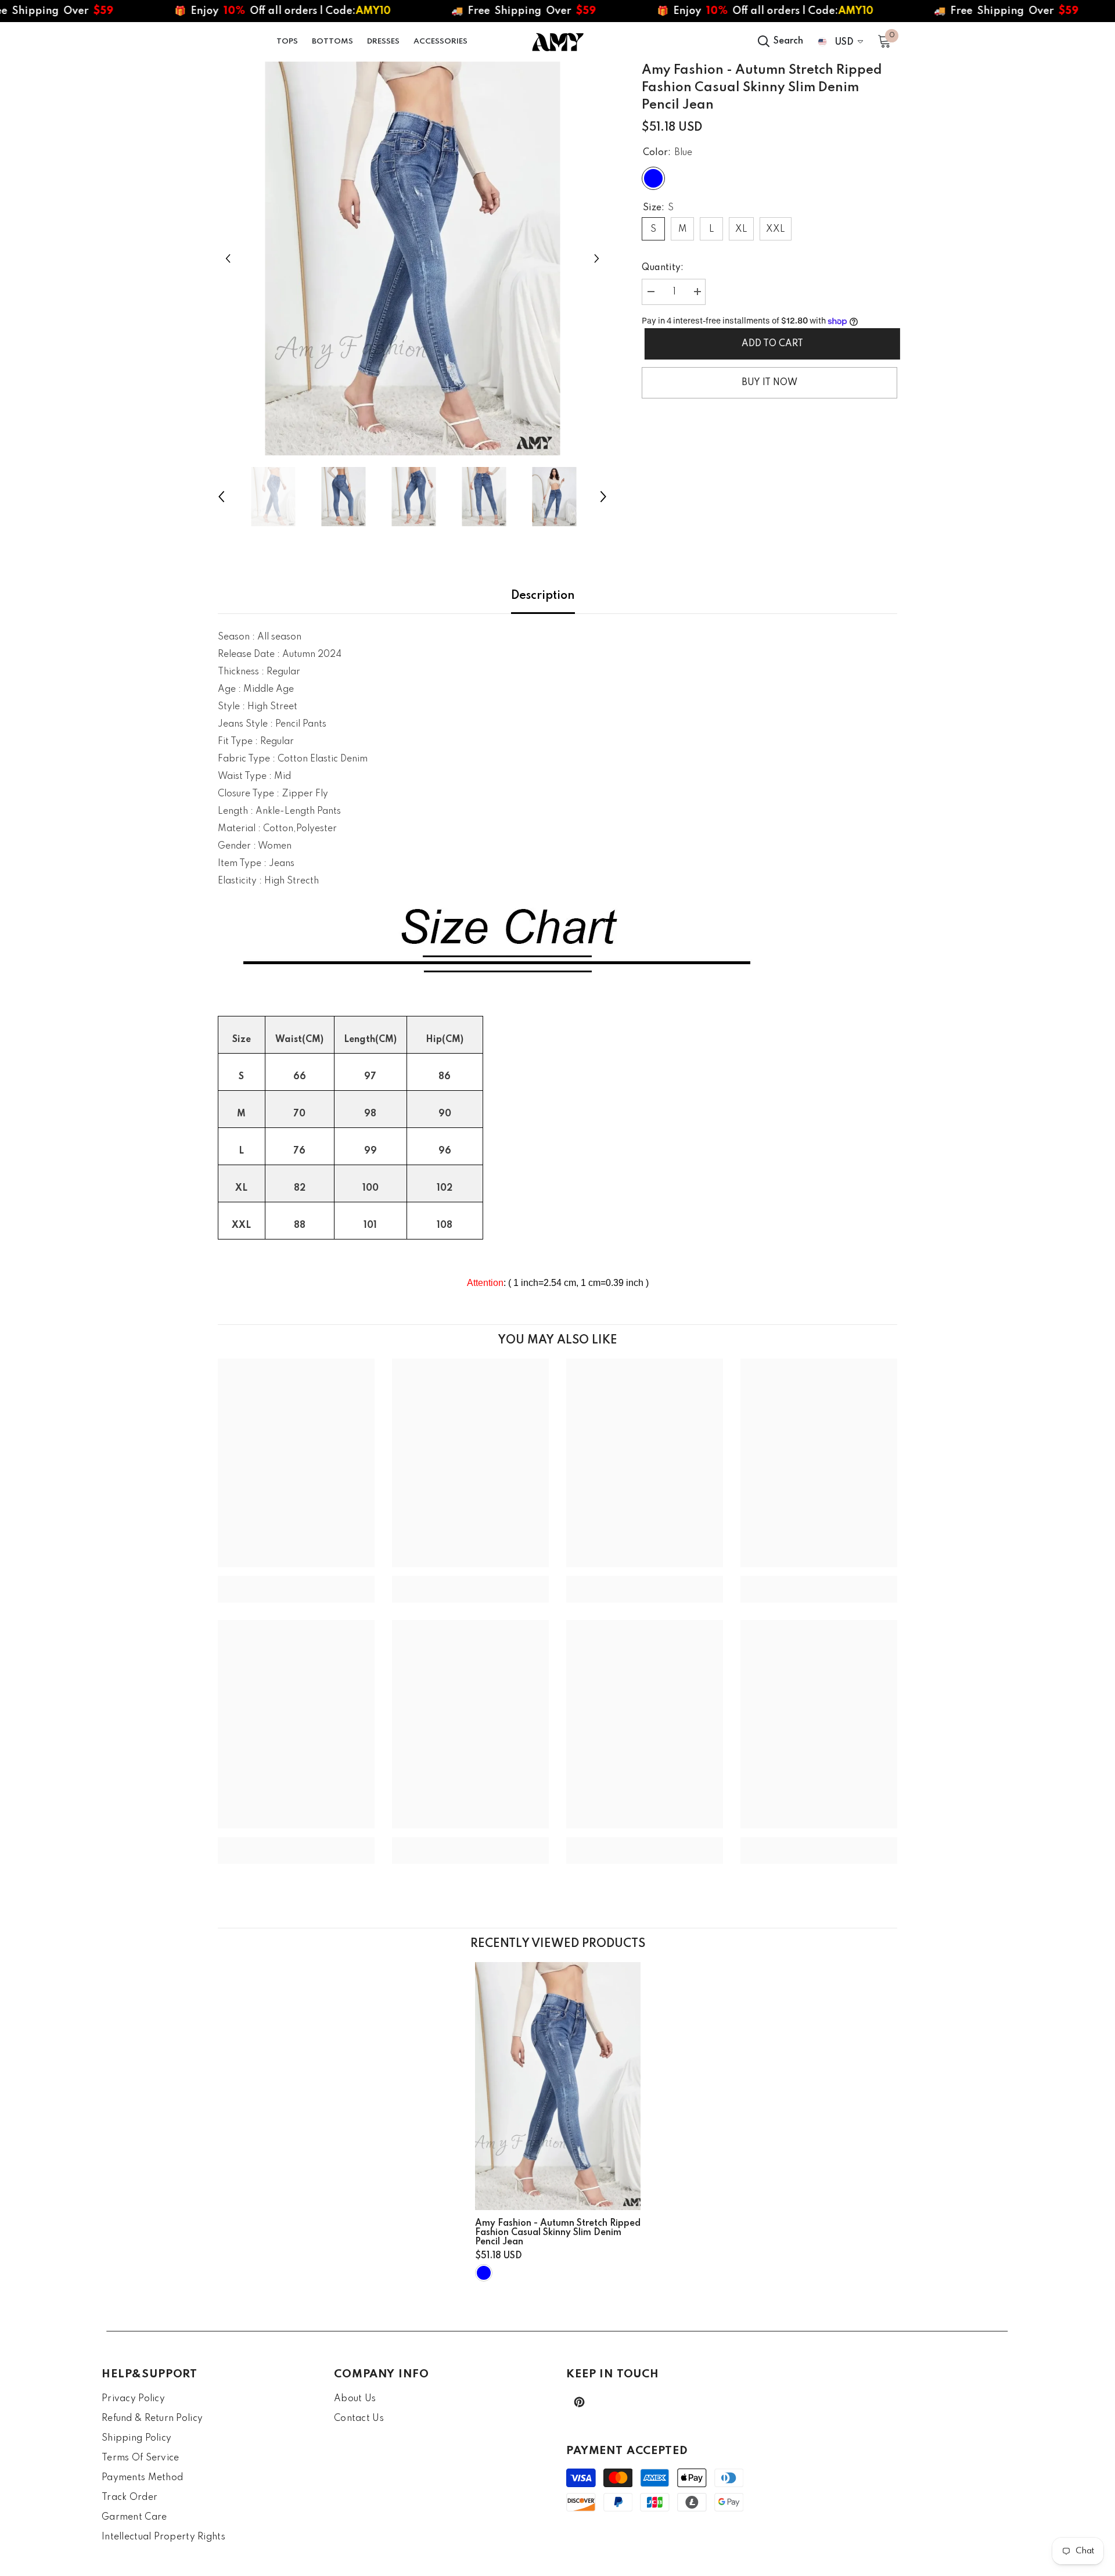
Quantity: (663, 268)
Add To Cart (769, 344)
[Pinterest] (579, 2402)
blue (484, 2273)
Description (543, 596)
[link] (296, 1580)
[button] (228, 258)
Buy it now (769, 383)
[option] (413, 258)
